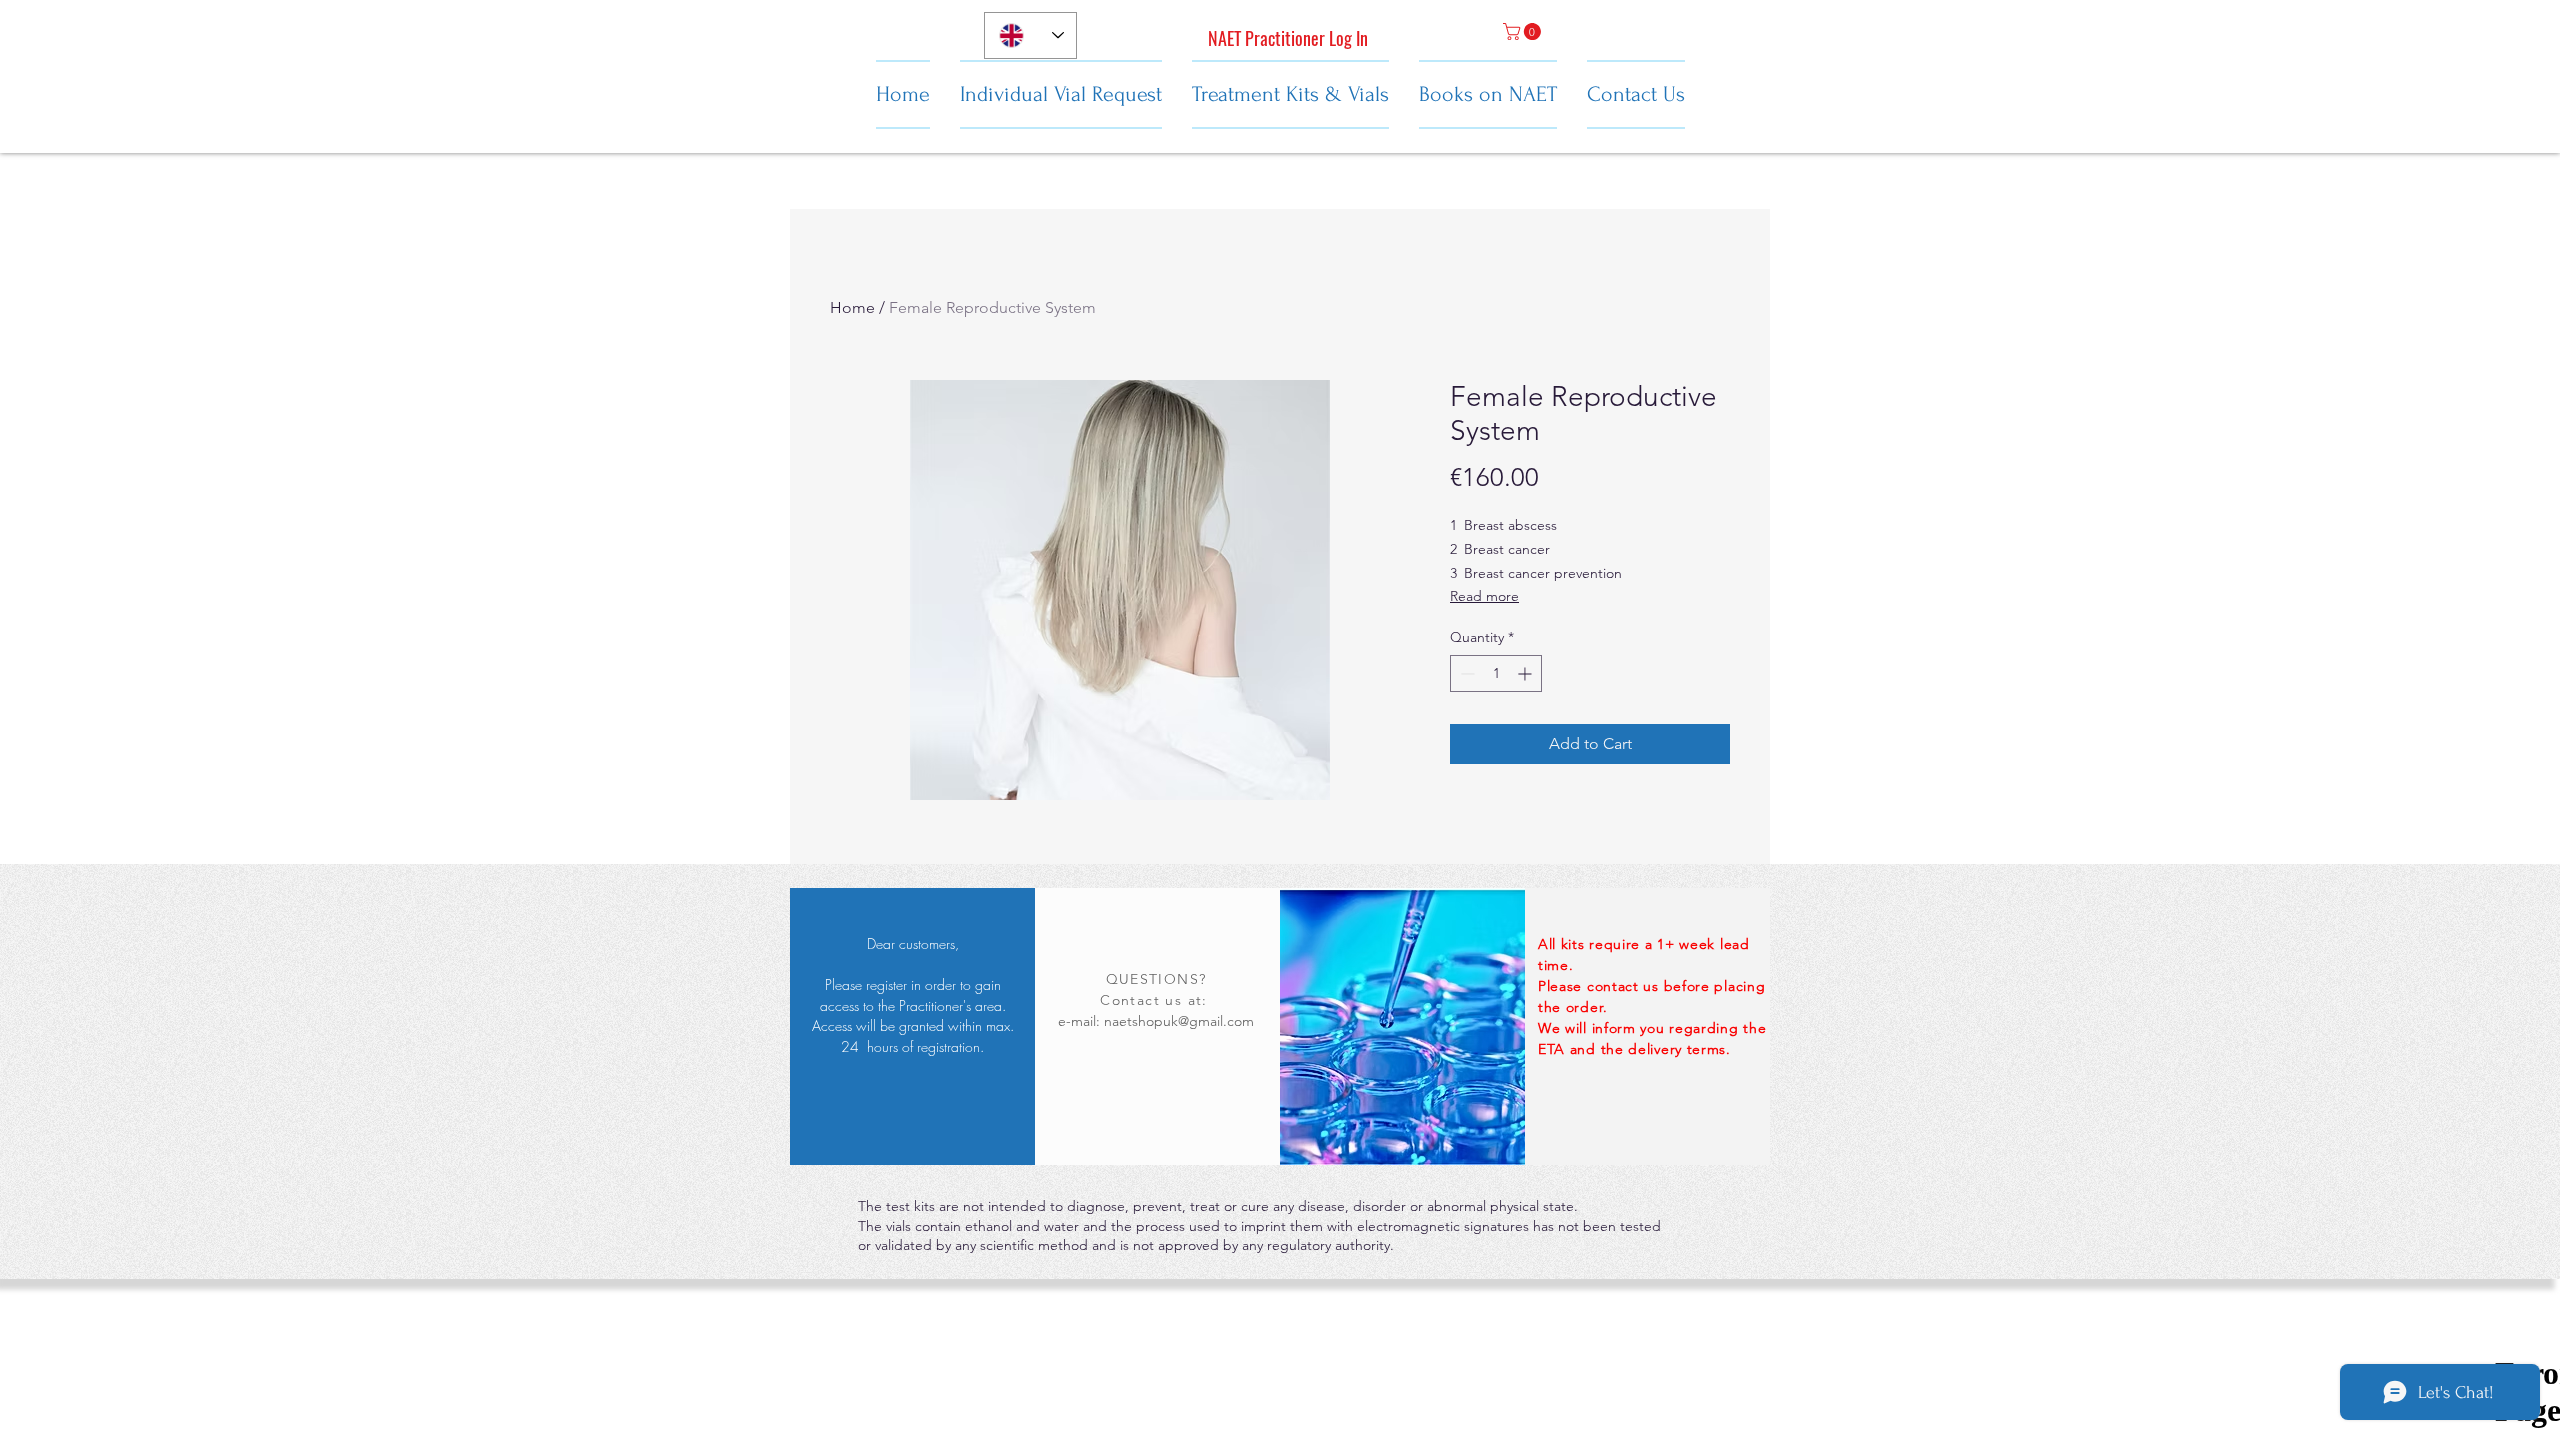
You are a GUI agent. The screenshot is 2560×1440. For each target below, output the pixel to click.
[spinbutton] (1496, 673)
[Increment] (1526, 673)
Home (852, 307)
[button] (1524, 31)
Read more (1484, 596)
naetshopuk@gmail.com (1179, 1021)
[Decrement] (1465, 673)
